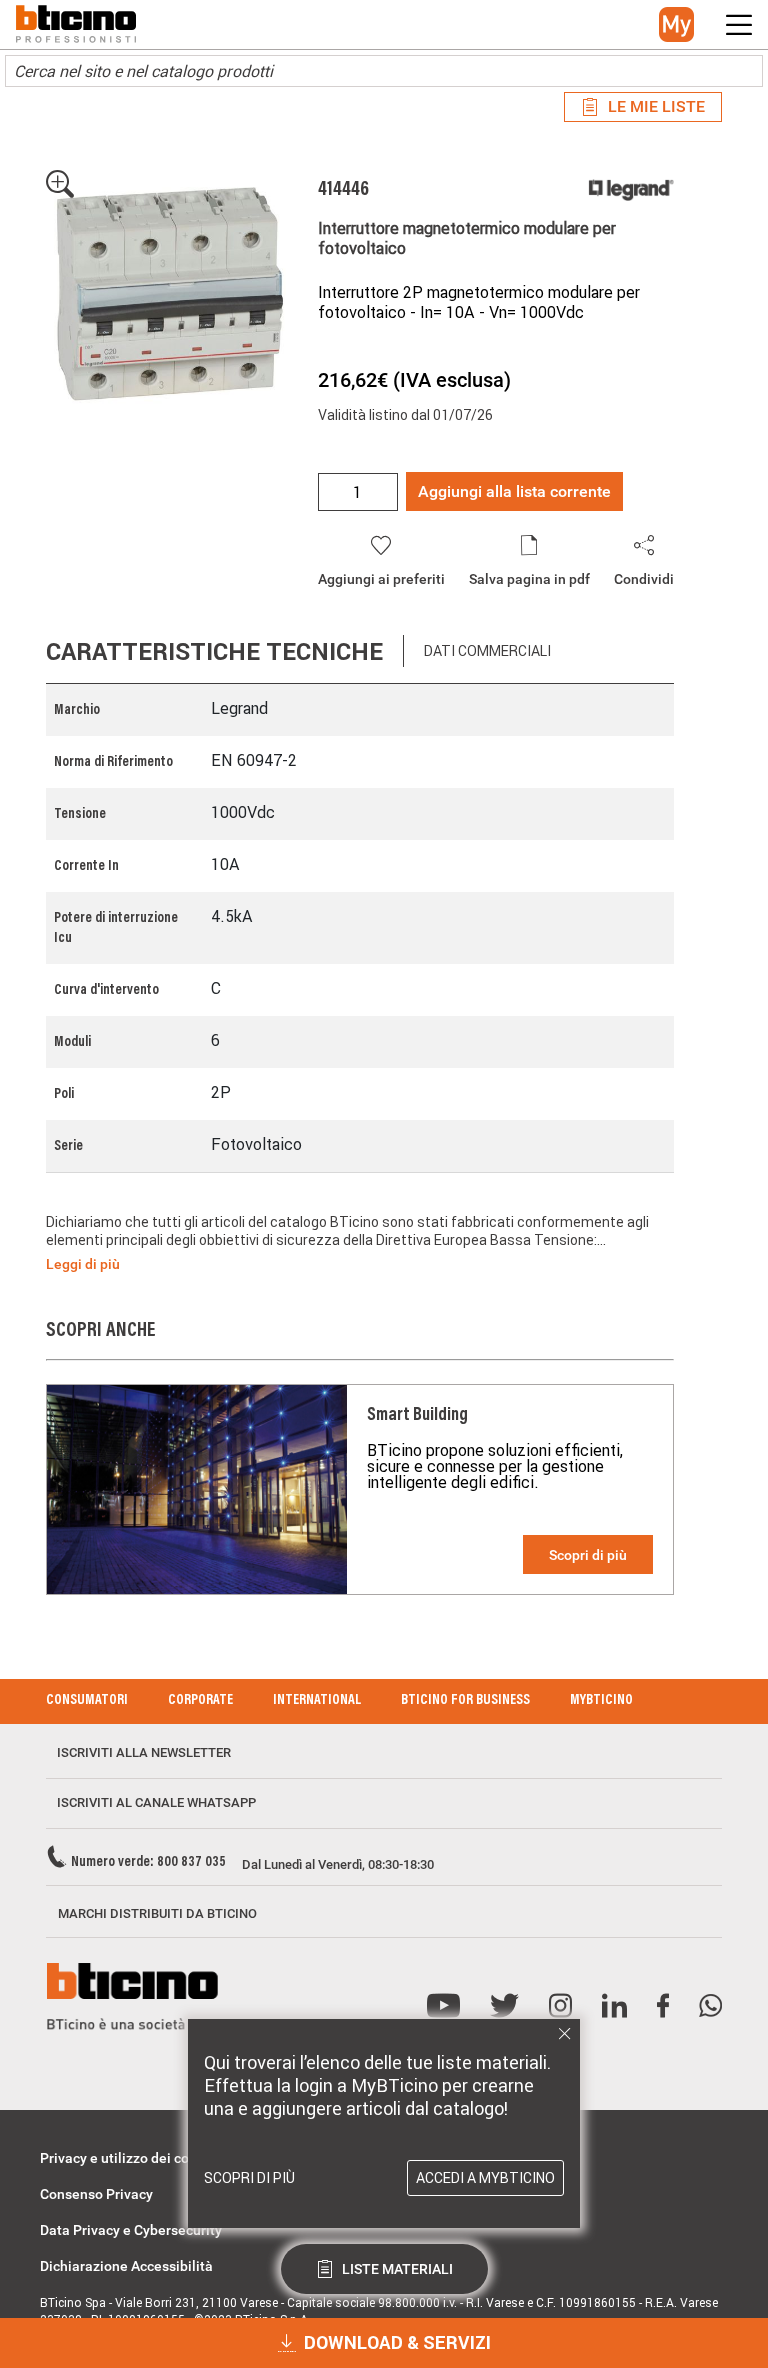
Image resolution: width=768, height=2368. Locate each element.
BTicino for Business (465, 1701)
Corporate (200, 1701)
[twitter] (504, 2006)
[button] (676, 24)
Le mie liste (656, 106)
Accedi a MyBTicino (485, 2178)
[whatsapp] (710, 2006)
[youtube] (443, 2006)
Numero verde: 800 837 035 (148, 1863)
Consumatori (87, 1701)
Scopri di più (588, 1555)
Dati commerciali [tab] (487, 651)
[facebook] (663, 2006)
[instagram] (560, 2006)
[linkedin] (614, 2006)
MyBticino (601, 1701)
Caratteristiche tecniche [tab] (214, 651)
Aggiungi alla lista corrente (514, 491)
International (317, 1701)
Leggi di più (83, 1264)
